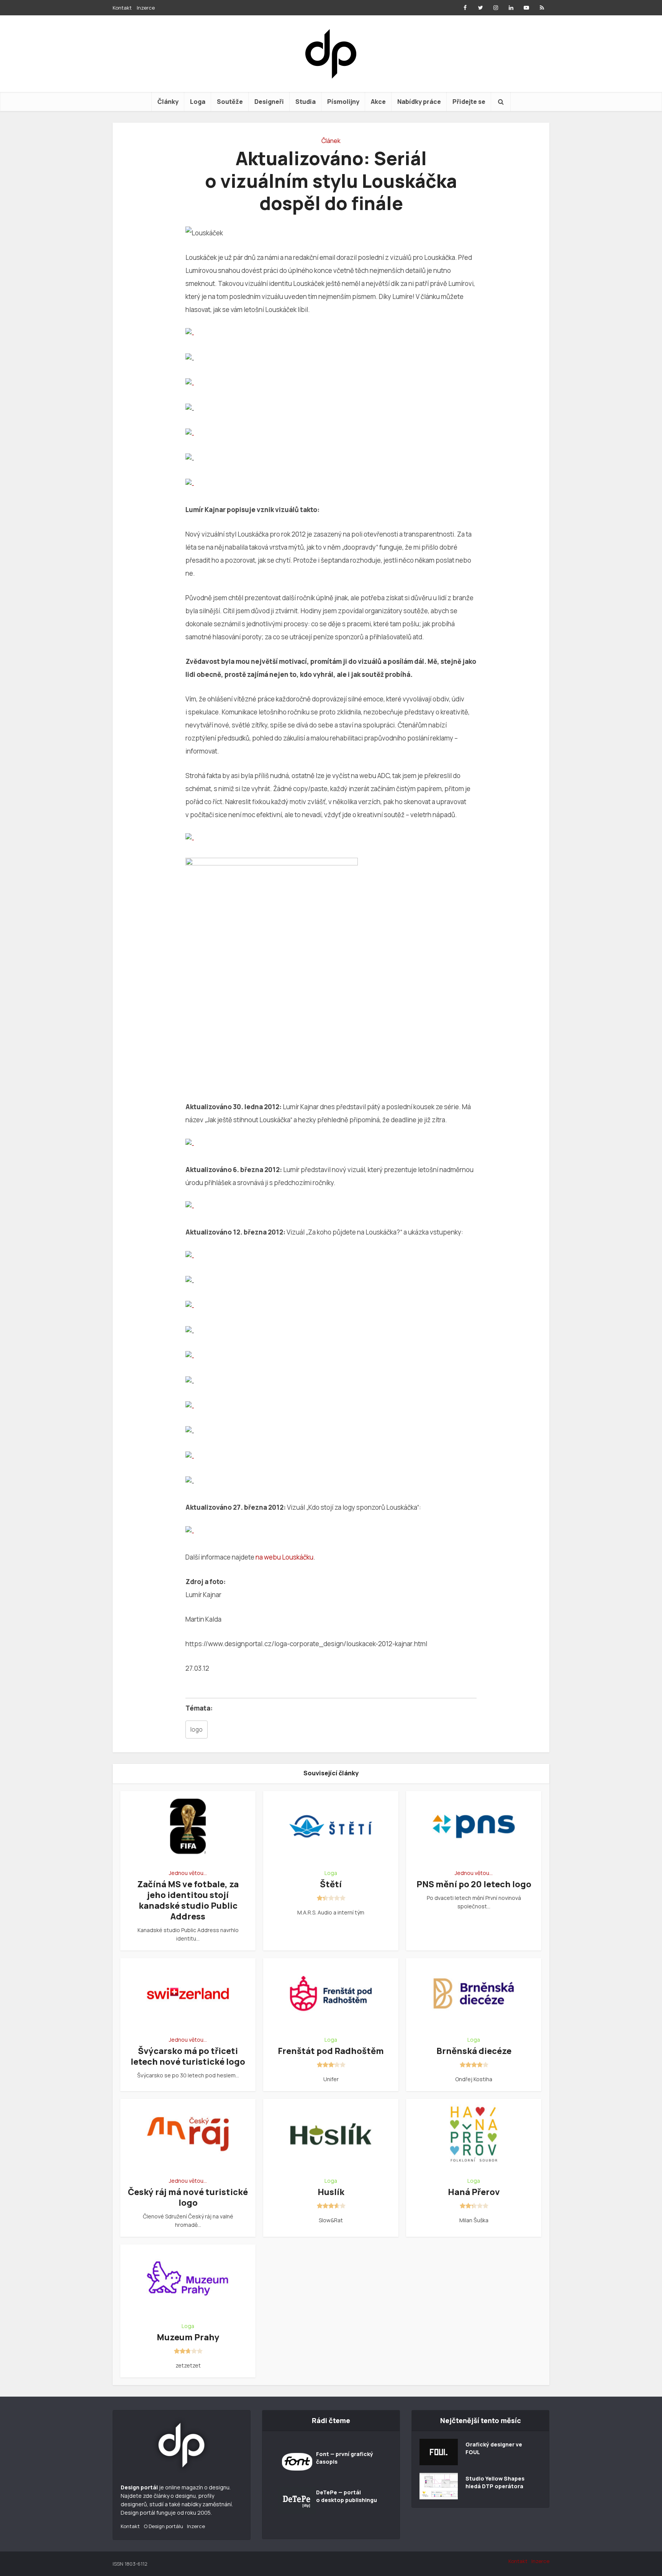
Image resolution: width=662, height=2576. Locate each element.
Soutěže (230, 102)
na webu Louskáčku (284, 1557)
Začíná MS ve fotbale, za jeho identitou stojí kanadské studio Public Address (188, 1900)
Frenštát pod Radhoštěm (331, 2051)
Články (168, 102)
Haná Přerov (474, 2192)
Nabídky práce (419, 102)
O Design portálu (163, 2526)
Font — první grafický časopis (345, 2458)
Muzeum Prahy (188, 2337)
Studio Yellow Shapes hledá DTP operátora (495, 2482)
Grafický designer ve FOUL (494, 2448)
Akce (378, 102)
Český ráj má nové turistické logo (188, 2197)
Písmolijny (343, 102)
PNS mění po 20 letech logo (474, 1884)
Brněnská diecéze (474, 2051)
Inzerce (146, 8)
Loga (198, 102)
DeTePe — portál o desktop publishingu (347, 2496)
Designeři (269, 102)
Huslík (331, 2192)
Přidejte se (469, 102)
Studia (306, 102)
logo (197, 1730)
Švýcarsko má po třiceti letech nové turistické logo (188, 2056)
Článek (331, 141)
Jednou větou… (188, 1873)
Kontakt (122, 8)
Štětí (331, 1884)
